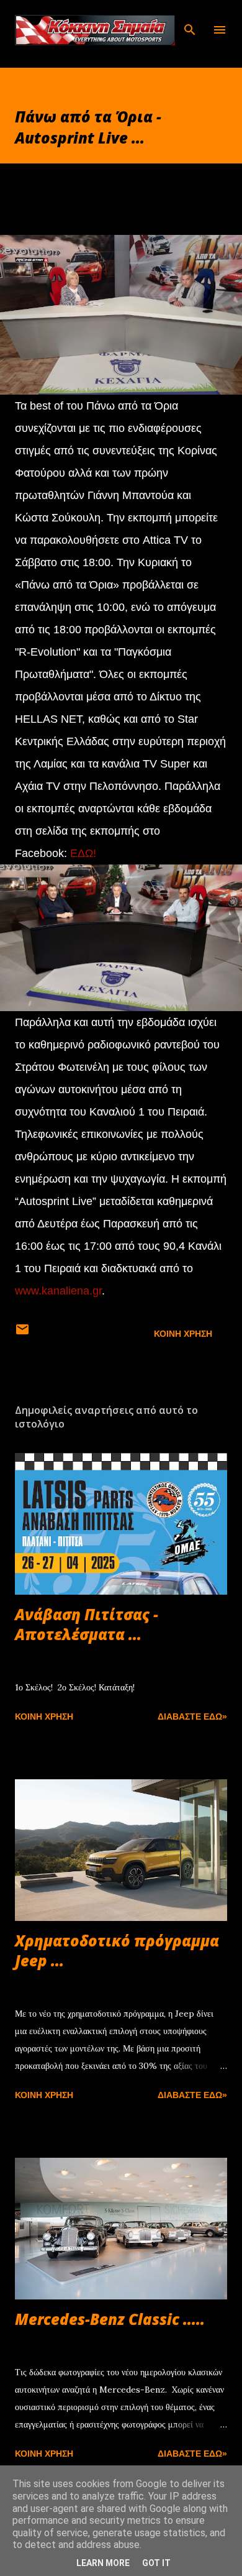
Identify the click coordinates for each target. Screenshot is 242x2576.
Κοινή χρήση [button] (183, 1334)
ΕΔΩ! (83, 853)
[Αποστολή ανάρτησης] (22, 1334)
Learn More (103, 2563)
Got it (156, 2563)
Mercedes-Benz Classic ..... (110, 2319)
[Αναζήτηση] (190, 22)
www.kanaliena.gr (58, 1291)
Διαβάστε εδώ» (192, 1717)
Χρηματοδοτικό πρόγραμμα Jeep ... (117, 1950)
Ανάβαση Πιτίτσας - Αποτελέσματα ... (87, 1624)
